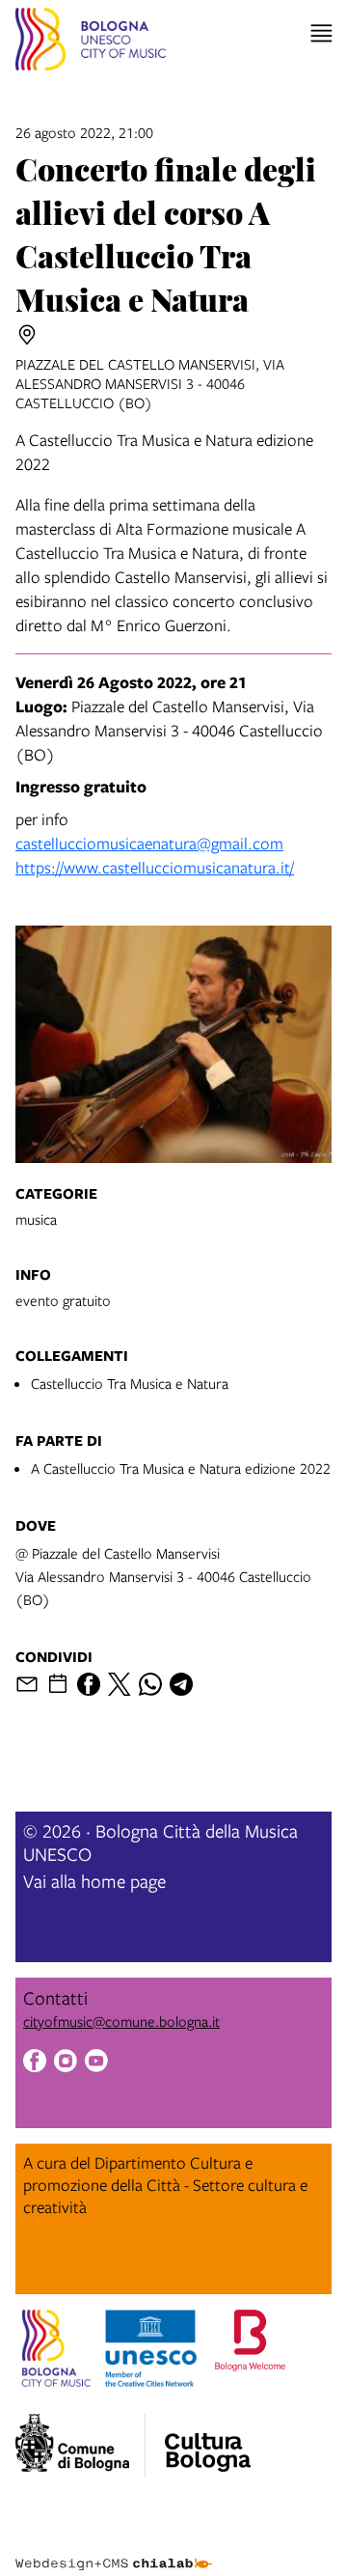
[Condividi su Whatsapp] (150, 1684)
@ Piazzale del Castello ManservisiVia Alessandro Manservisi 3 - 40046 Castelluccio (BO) (163, 1576)
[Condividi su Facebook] (89, 1684)
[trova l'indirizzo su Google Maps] (27, 335)
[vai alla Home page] (91, 42)
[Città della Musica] (207, 2440)
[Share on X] (120, 1684)
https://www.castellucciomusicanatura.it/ (155, 867)
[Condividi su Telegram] (181, 1684)
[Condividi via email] (27, 1684)
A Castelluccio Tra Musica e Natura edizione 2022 (181, 1468)
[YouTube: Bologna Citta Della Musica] (96, 2063)
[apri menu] (321, 33)
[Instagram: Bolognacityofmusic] (66, 2063)
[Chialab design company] (114, 2549)
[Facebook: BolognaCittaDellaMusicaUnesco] (35, 2063)
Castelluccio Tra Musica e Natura (130, 1383)
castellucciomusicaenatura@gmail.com (149, 843)
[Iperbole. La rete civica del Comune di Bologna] (80, 2446)
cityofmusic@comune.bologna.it (121, 2021)
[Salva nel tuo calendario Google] (58, 1684)
